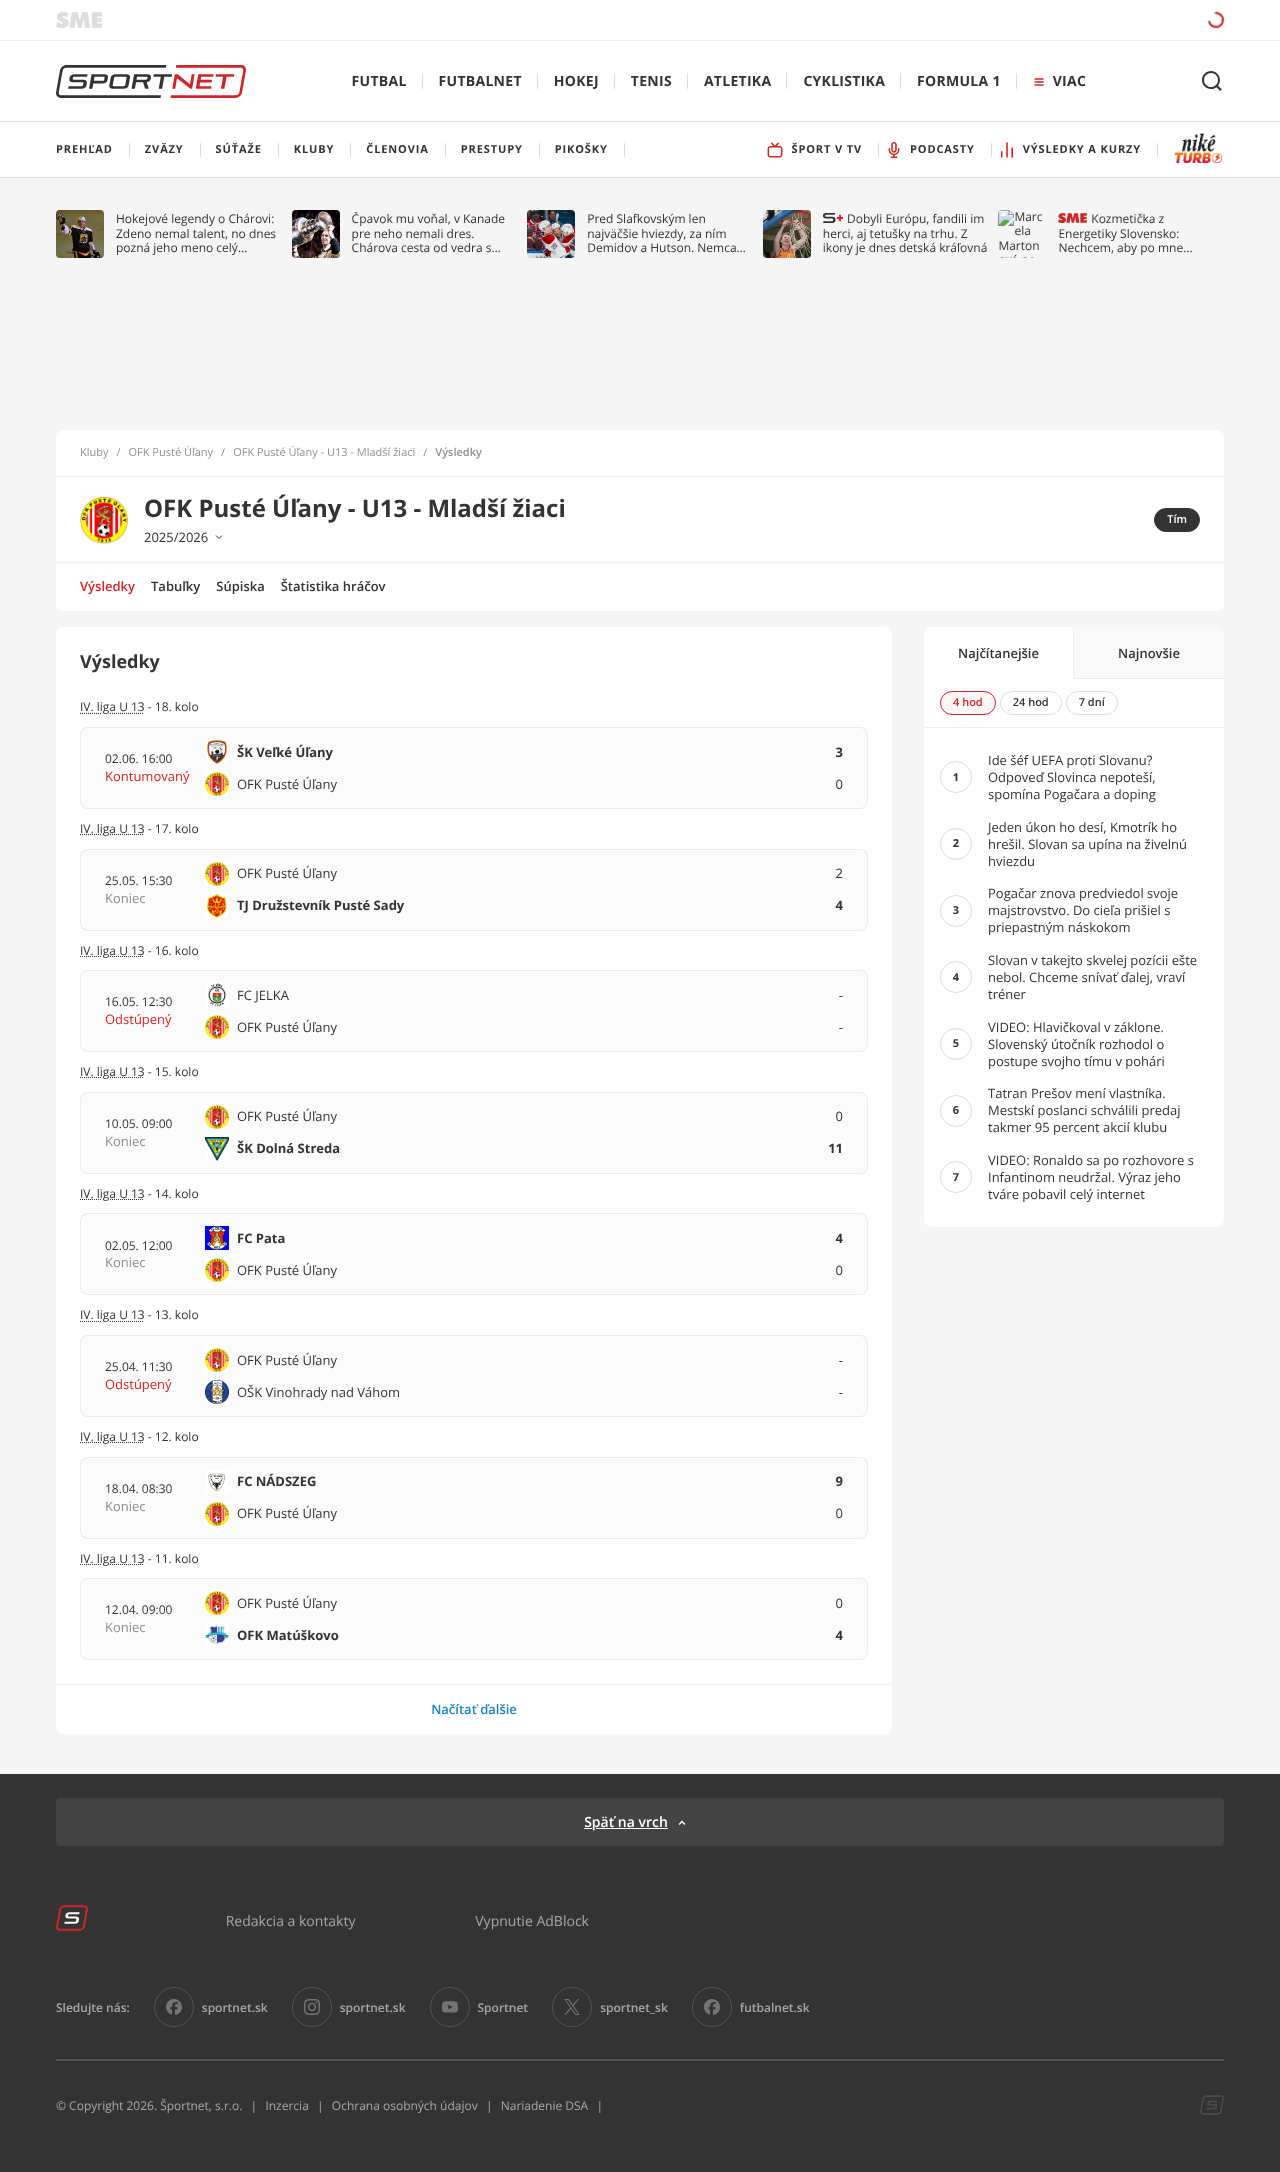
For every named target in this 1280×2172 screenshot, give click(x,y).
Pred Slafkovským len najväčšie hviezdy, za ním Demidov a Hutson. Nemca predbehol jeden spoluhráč (662, 233)
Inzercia (286, 2105)
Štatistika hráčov (333, 586)
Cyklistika (844, 81)
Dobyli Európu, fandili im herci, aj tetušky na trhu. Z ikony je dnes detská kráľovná (905, 233)
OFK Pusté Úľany (171, 453)
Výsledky (107, 586)
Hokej (576, 81)
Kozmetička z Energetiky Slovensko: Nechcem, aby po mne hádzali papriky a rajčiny (1125, 233)
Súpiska (240, 586)
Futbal (379, 81)
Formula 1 (959, 81)
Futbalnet (480, 81)
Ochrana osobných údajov (405, 2105)
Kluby (94, 453)
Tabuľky (175, 586)
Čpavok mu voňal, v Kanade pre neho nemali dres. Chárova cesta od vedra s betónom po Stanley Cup (429, 233)
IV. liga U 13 (112, 1071)
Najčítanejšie (998, 653)
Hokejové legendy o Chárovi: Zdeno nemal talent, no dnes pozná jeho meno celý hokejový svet (196, 233)
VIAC (1069, 81)
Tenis (651, 81)
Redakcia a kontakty (291, 1920)
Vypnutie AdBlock (532, 1920)
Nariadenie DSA (545, 2105)
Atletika (737, 81)
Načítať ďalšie (474, 1709)
